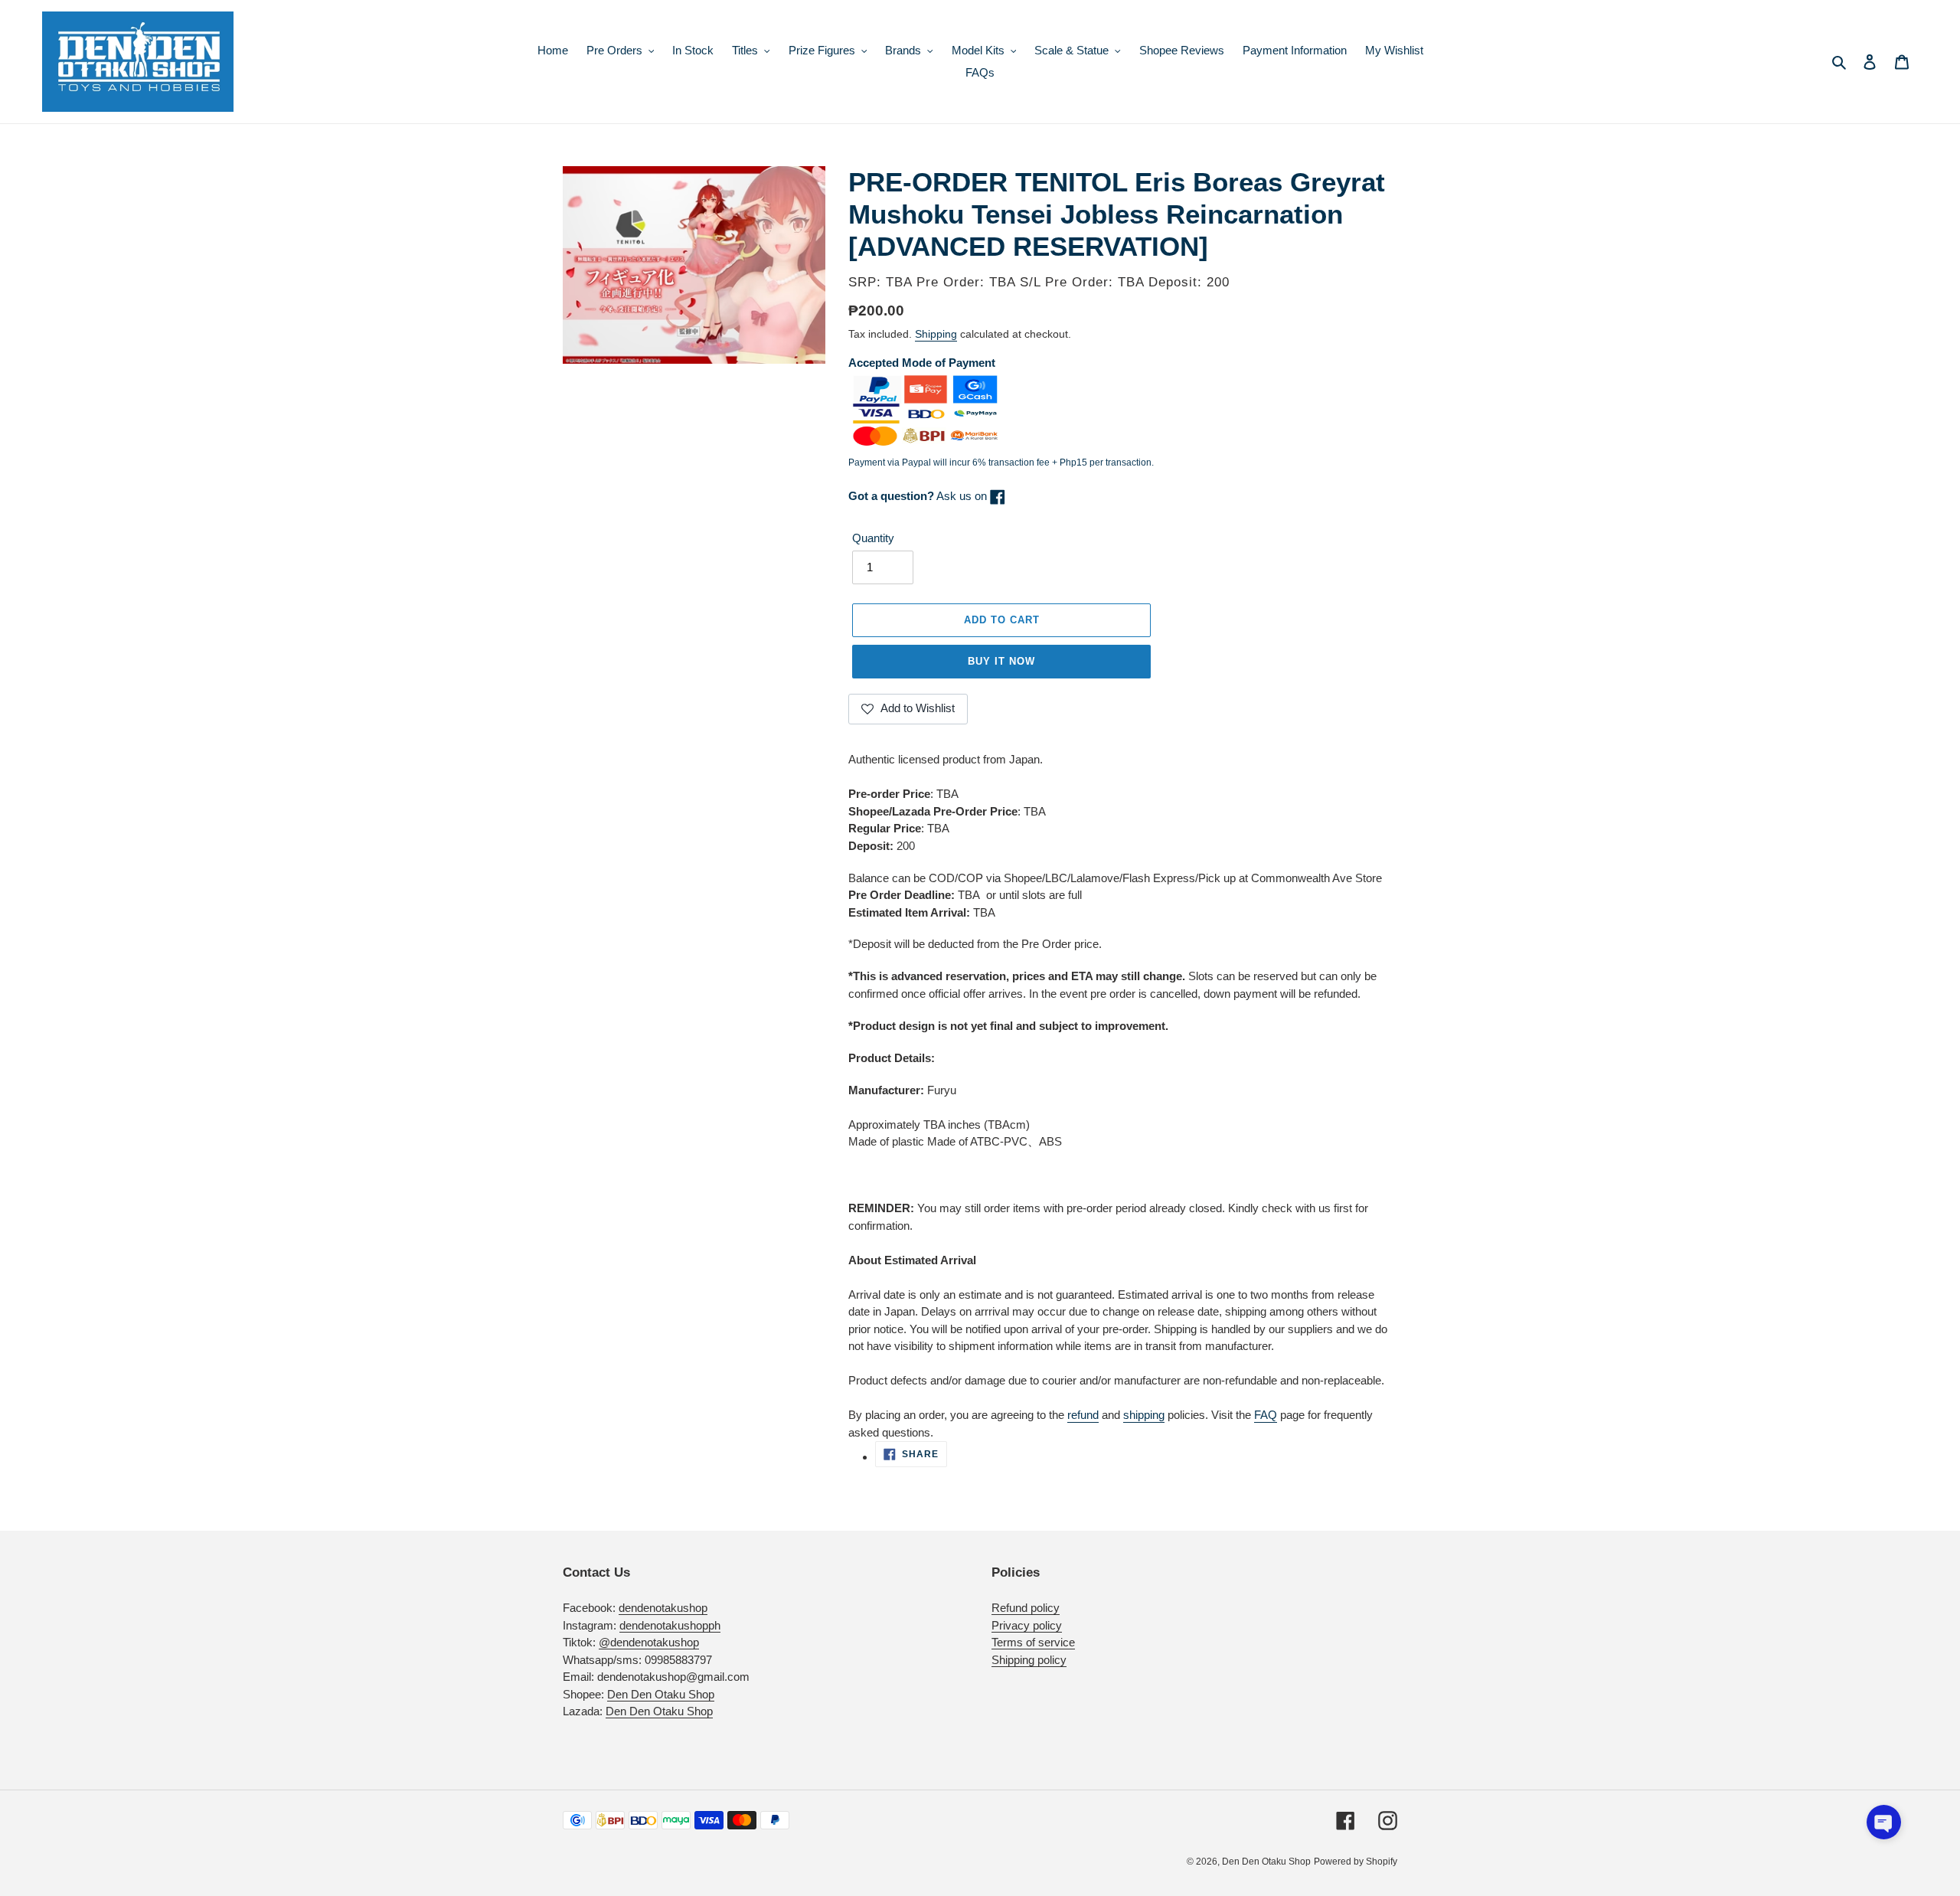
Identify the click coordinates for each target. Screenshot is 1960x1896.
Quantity (873, 538)
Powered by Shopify (1356, 1862)
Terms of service (1033, 1642)
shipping (1144, 1415)
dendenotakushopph (670, 1625)
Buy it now (1001, 661)
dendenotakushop (663, 1608)
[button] (1884, 1822)
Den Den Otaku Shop (661, 1694)
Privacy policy (1027, 1625)
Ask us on (919, 496)
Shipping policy (1029, 1660)
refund (1083, 1415)
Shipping (936, 334)
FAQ (1266, 1415)
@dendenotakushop (649, 1642)
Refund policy (1026, 1608)
